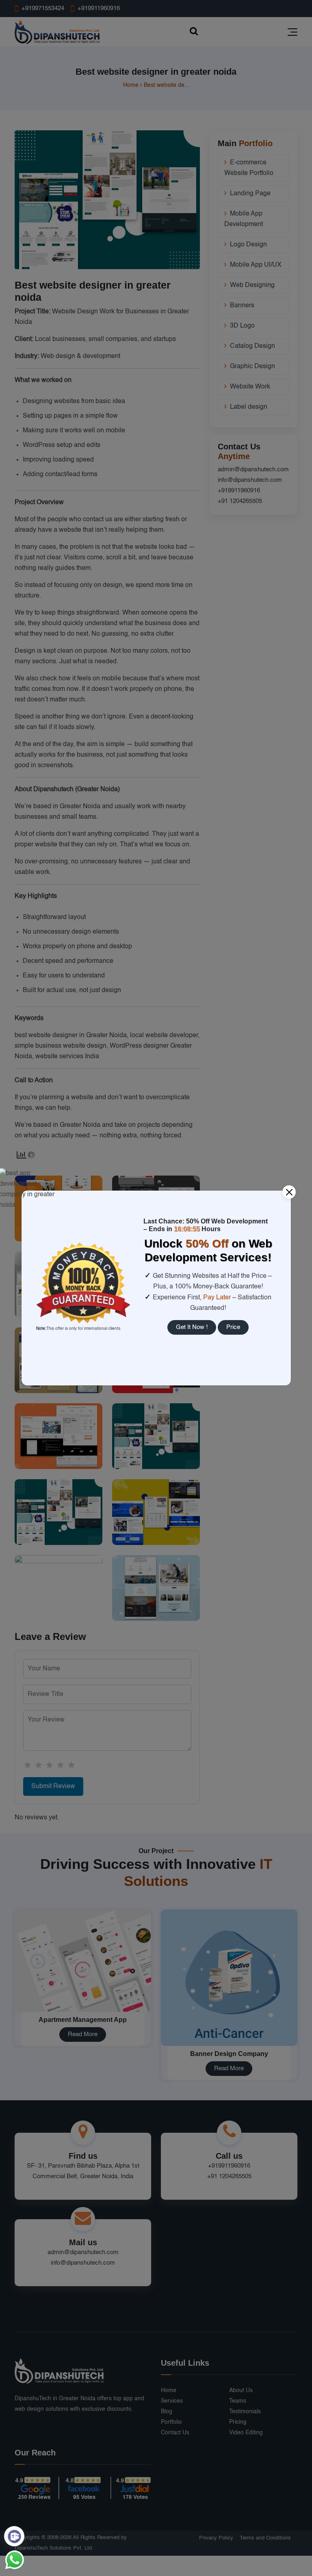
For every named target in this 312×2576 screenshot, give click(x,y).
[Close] (289, 1192)
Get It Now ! (192, 1327)
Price (233, 1327)
